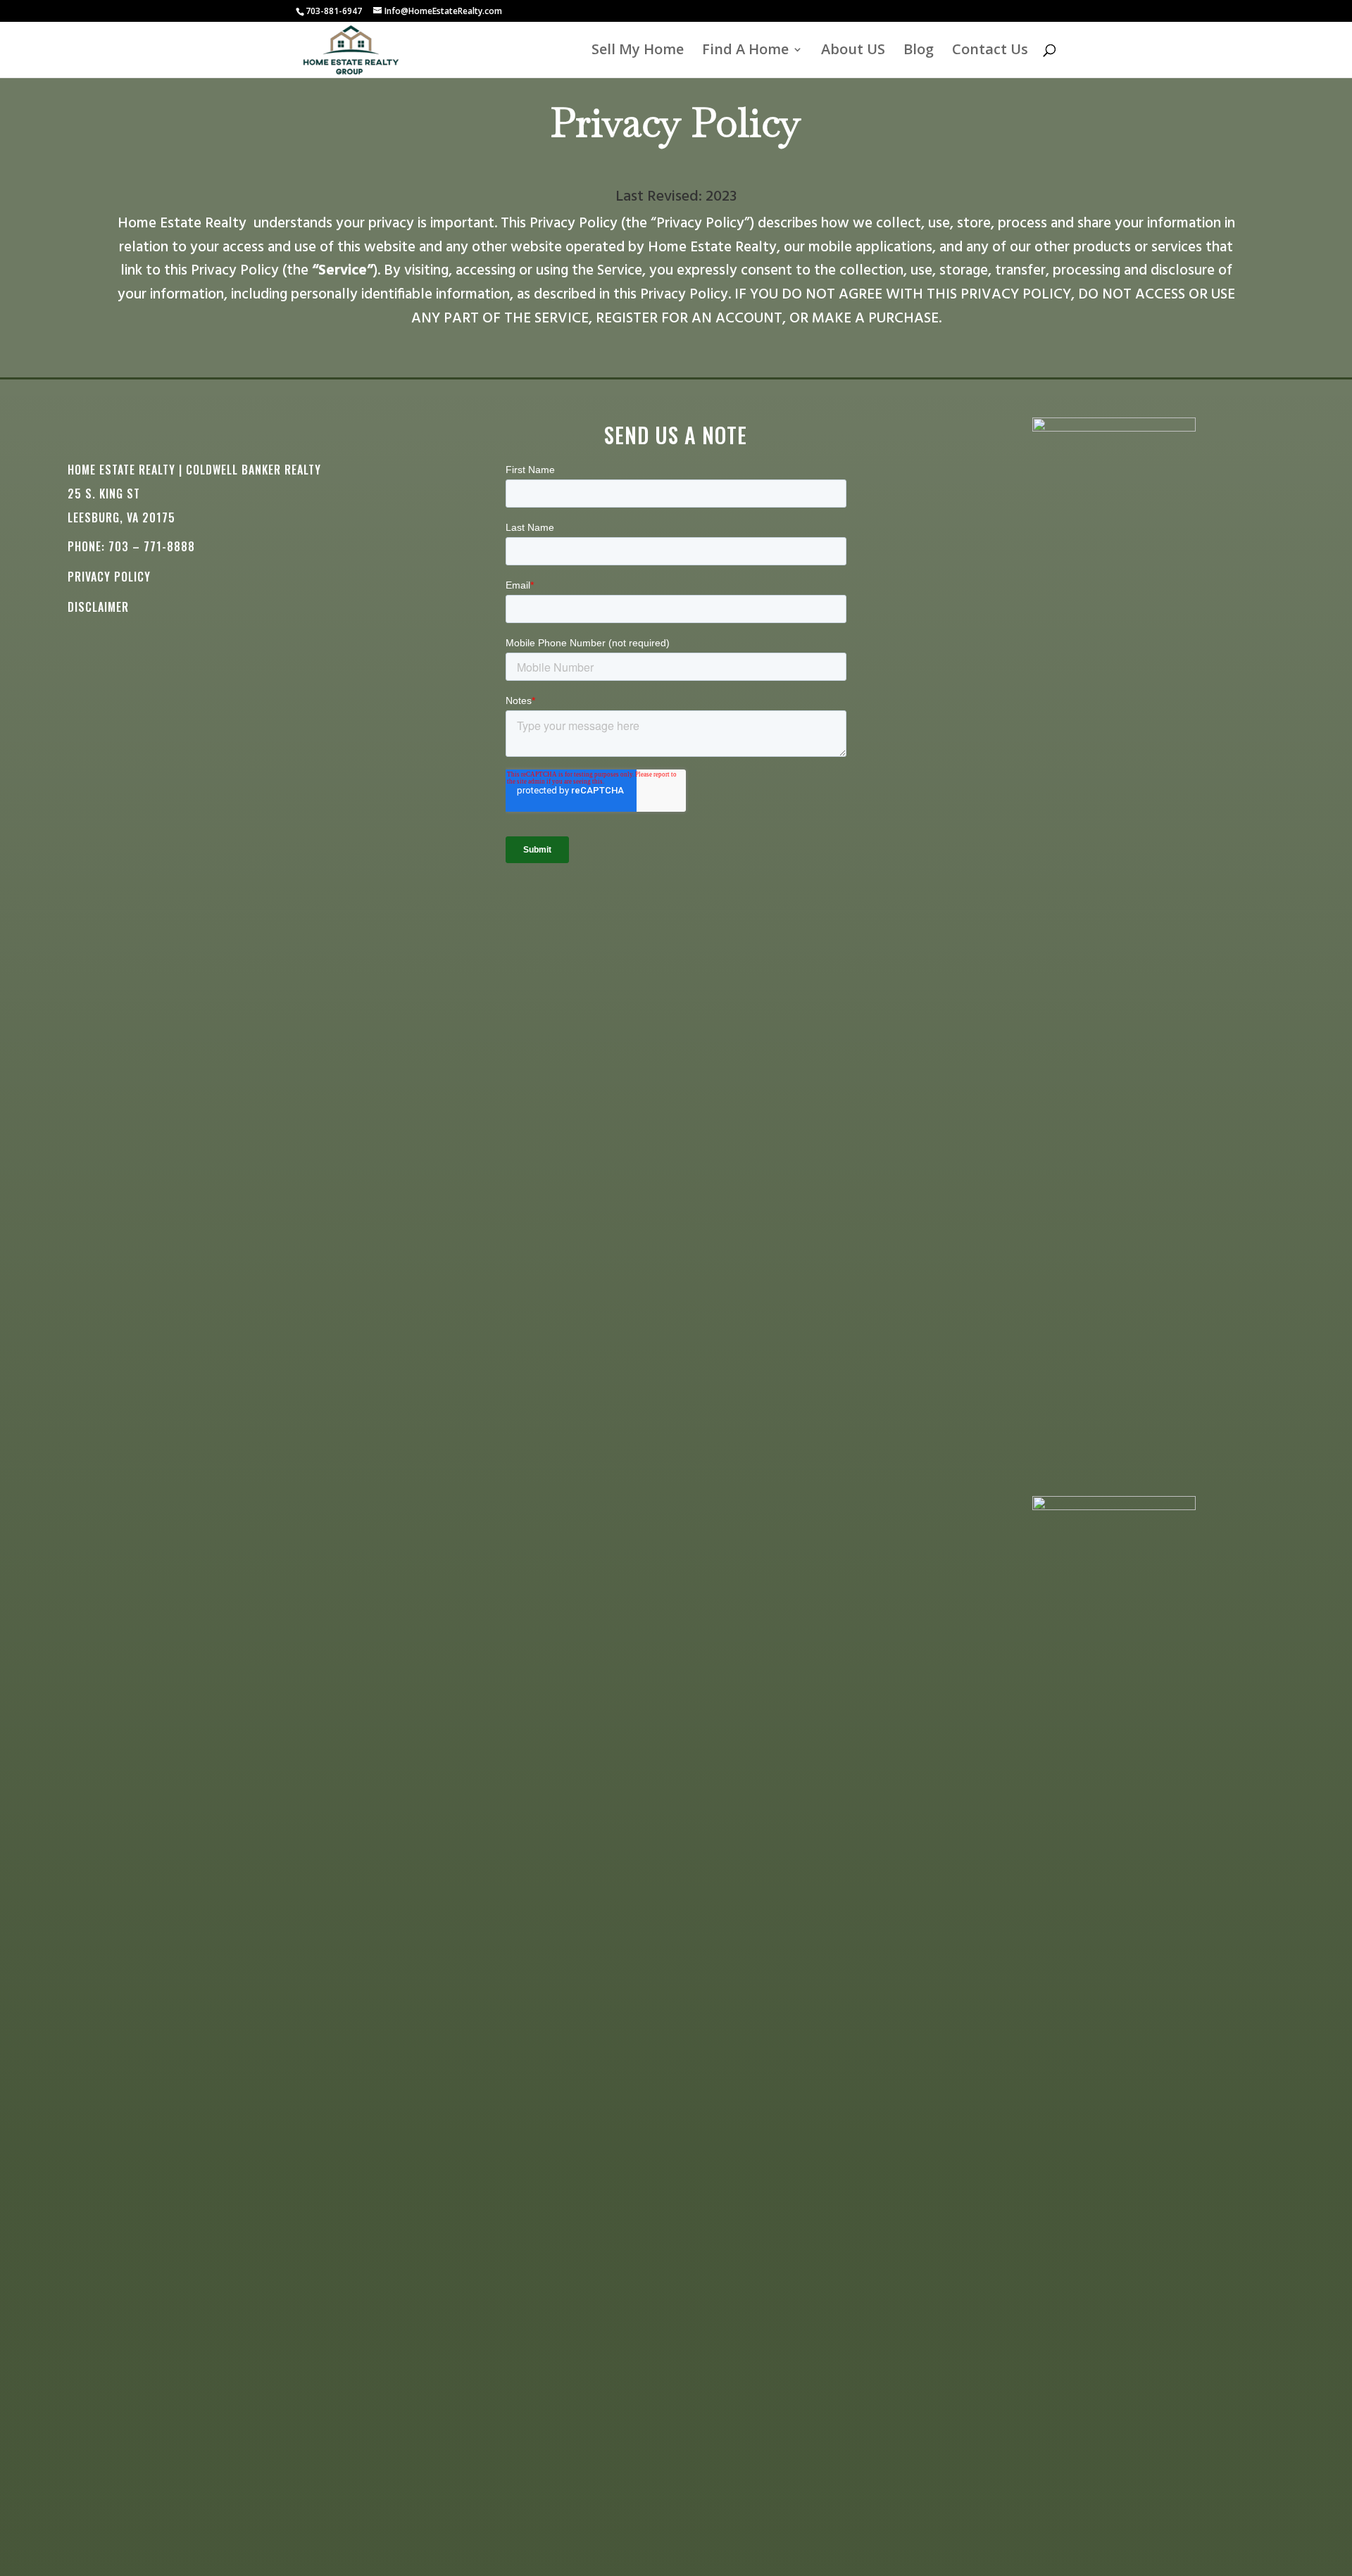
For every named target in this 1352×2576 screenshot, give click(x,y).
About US (853, 51)
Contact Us (990, 51)
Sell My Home (638, 51)
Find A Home (745, 51)
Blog (919, 51)
